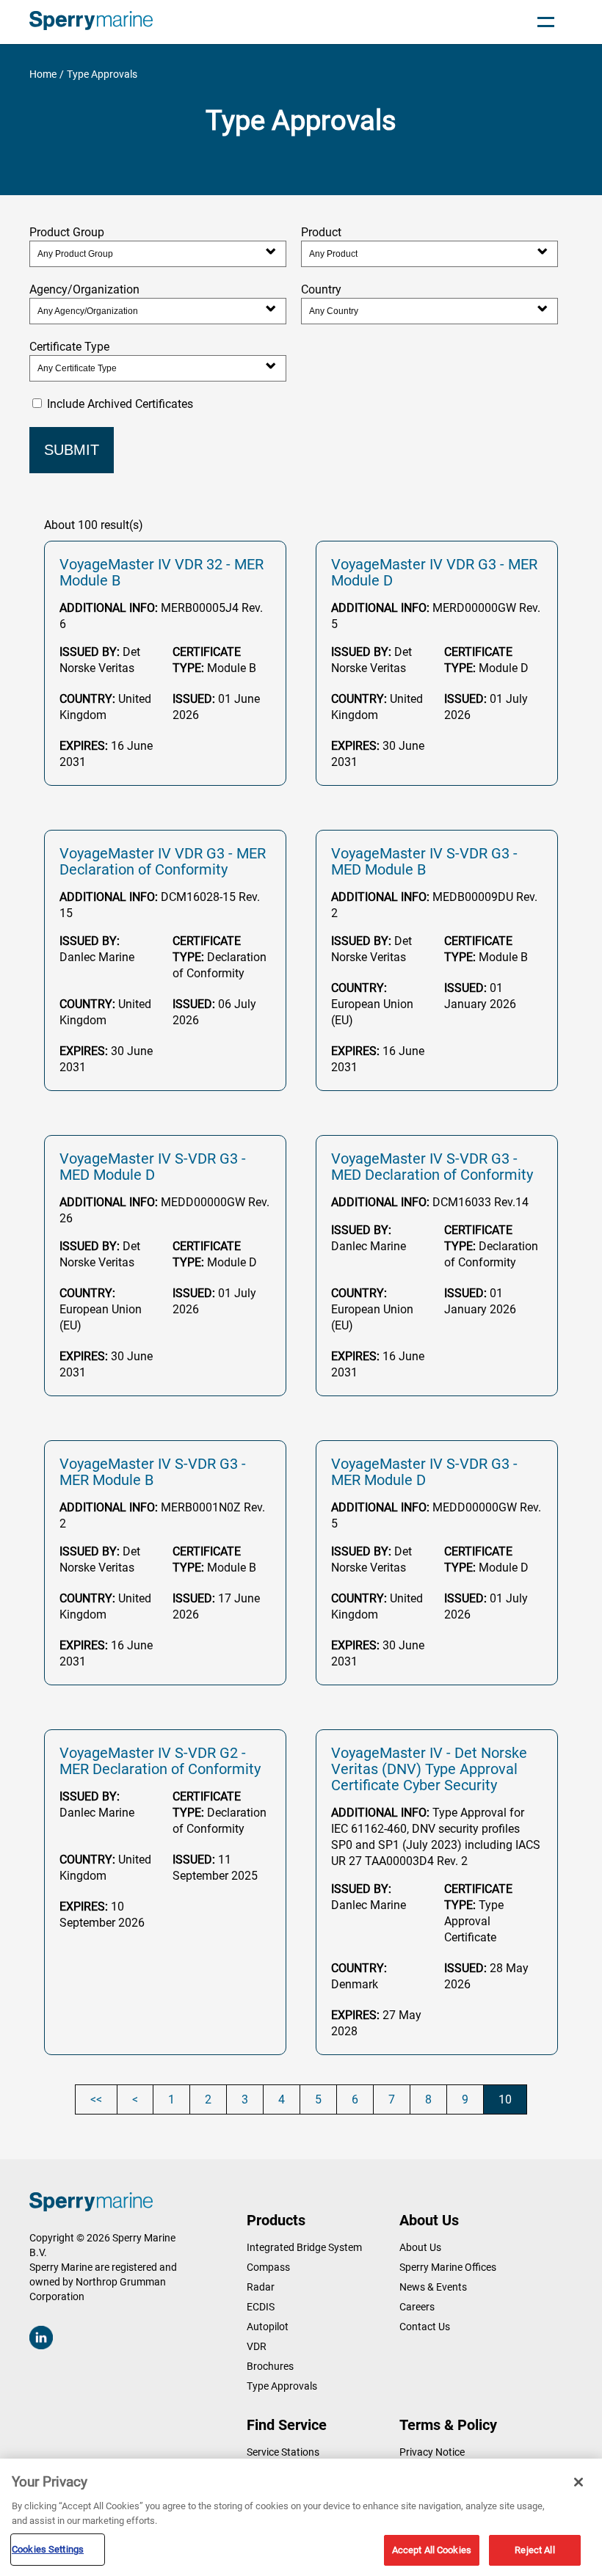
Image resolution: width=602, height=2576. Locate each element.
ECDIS (261, 2307)
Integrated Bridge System (304, 2247)
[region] (301, 2517)
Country (321, 289)
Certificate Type (69, 347)
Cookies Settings (48, 2549)
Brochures (270, 2366)
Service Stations (283, 2452)
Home (43, 74)
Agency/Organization (84, 289)
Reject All (534, 2550)
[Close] (579, 2482)
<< (96, 2099)
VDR (257, 2346)
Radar (261, 2287)
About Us (420, 2247)
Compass (268, 2267)
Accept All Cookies (432, 2550)
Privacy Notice (432, 2452)
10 (505, 2099)
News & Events (433, 2287)
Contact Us (425, 2327)
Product (321, 232)
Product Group (67, 232)
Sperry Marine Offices (448, 2267)
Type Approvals (282, 2386)
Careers (417, 2307)
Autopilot (268, 2327)
